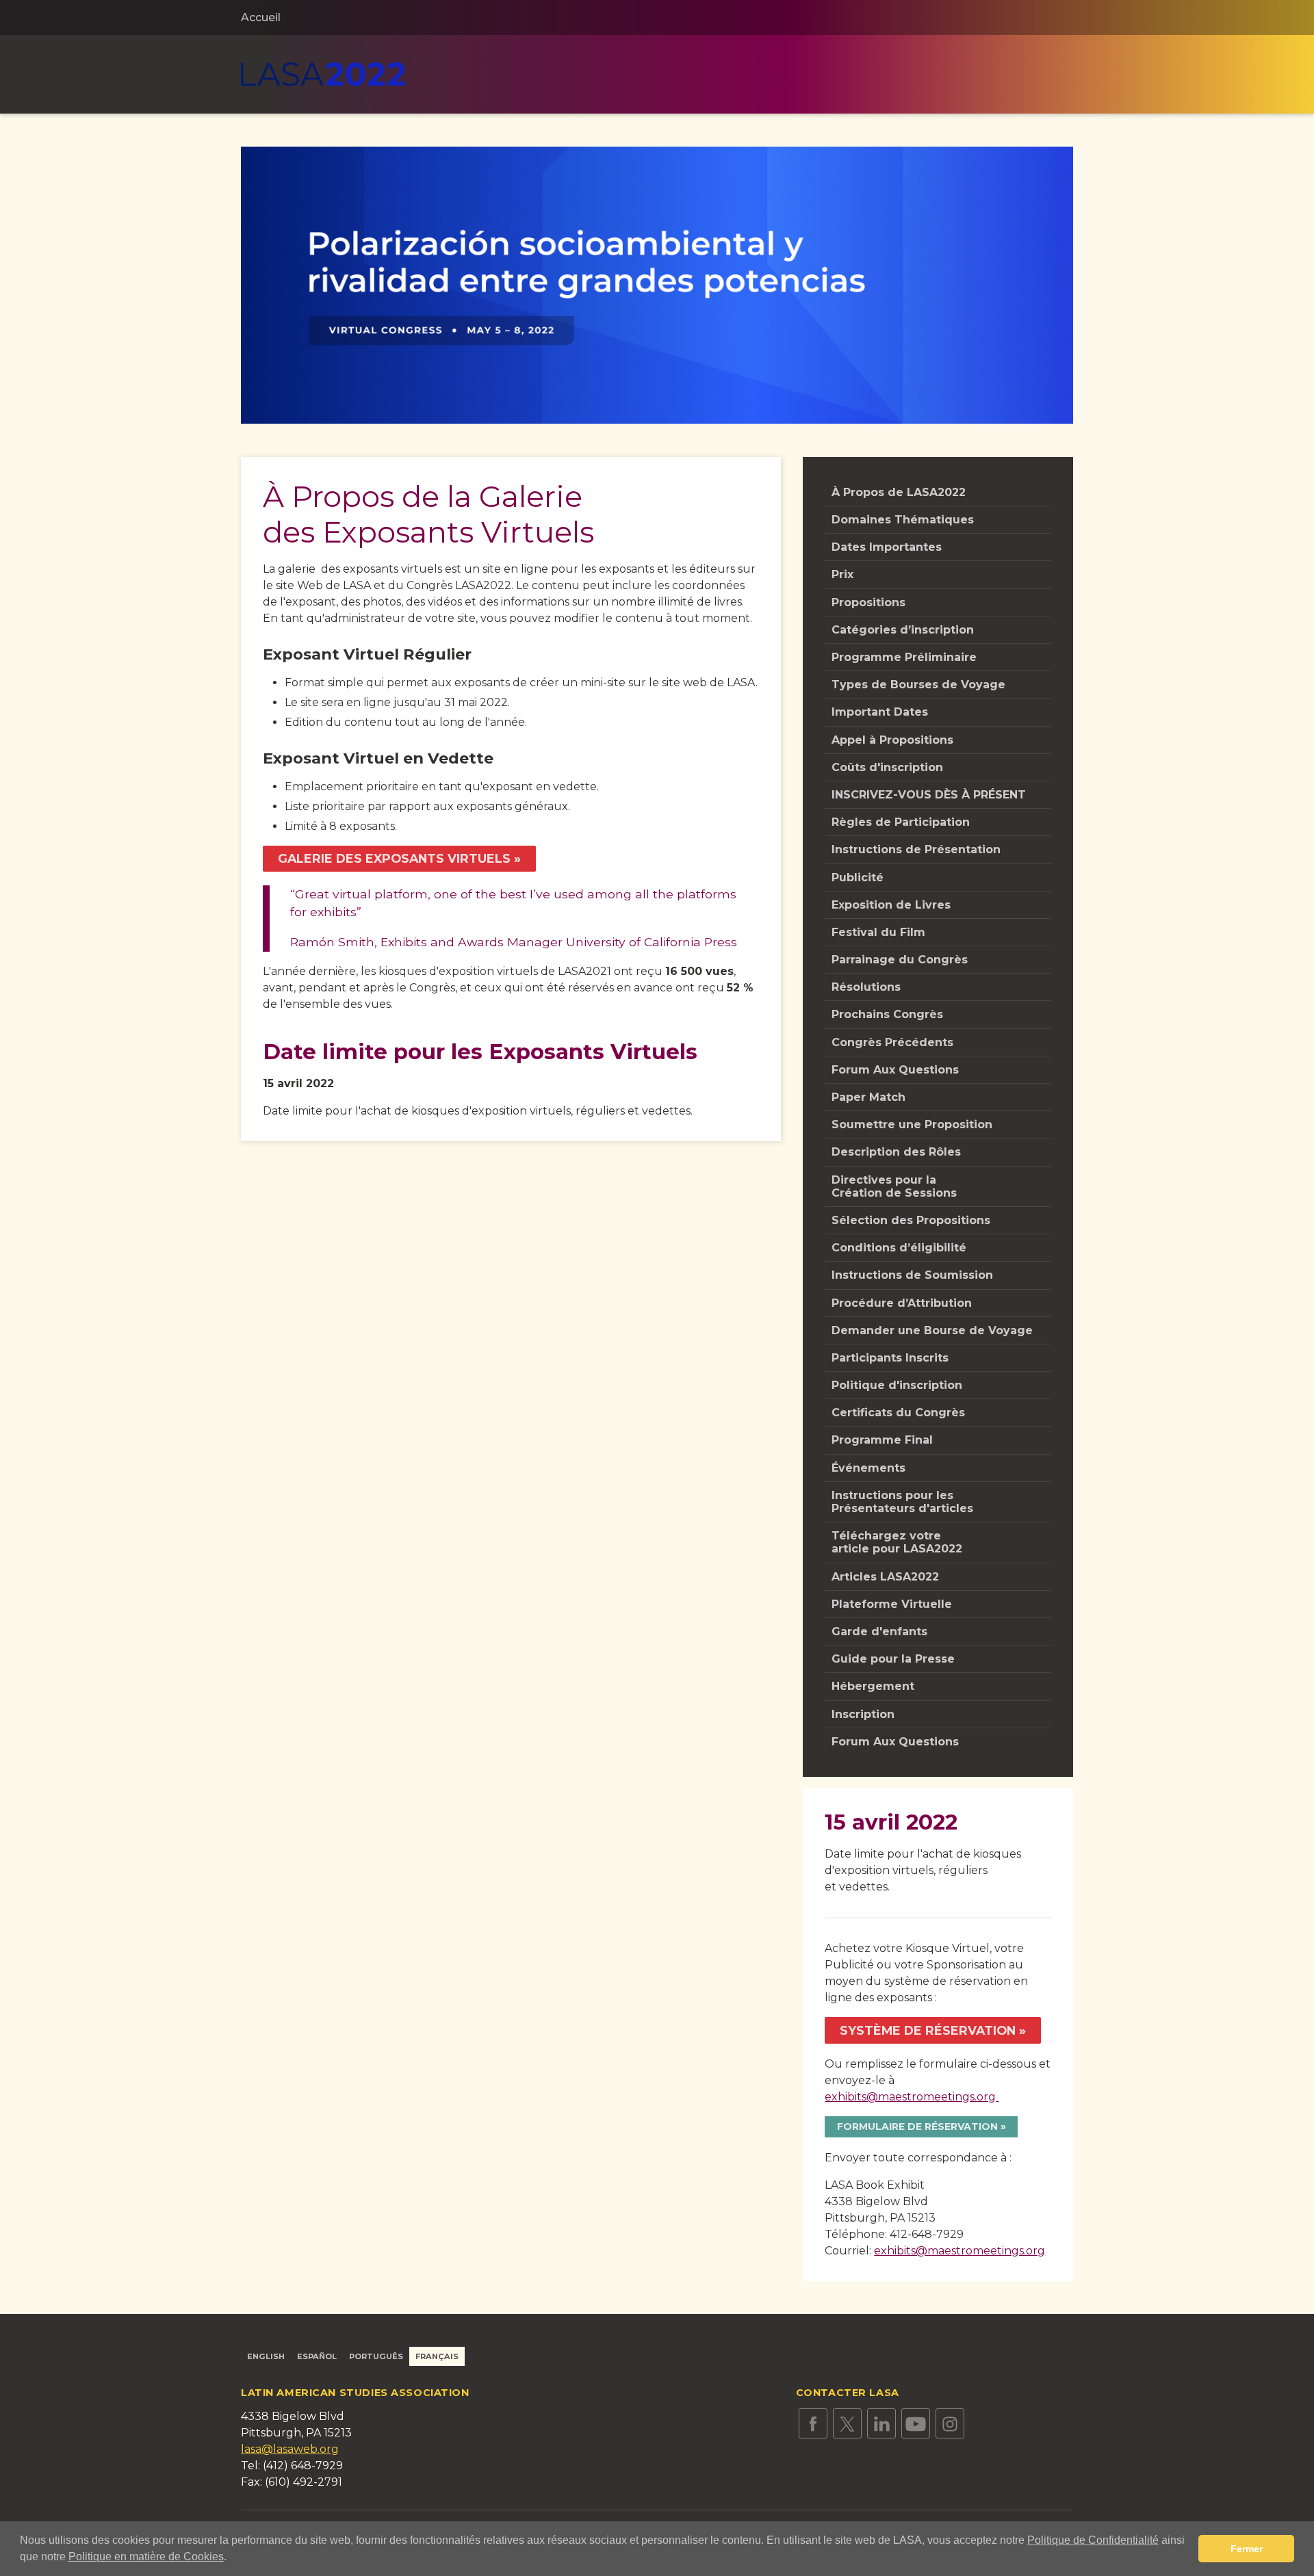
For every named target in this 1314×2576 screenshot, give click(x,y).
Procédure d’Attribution (902, 1303)
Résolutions (866, 987)
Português (376, 2356)
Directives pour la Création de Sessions (894, 1186)
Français (437, 2356)
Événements (868, 1468)
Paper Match (868, 1097)
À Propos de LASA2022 (899, 492)
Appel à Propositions (892, 740)
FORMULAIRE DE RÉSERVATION (917, 2126)
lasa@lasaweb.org (290, 2449)
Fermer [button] (1247, 2549)
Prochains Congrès (887, 1014)
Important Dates (880, 712)
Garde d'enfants (879, 1631)
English (266, 2356)
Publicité (858, 877)
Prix (842, 574)
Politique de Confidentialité (1093, 2540)
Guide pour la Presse (893, 1659)
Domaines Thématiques (903, 520)
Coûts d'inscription (887, 767)
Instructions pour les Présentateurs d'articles (902, 1502)
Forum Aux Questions (895, 1070)
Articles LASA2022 (885, 1577)
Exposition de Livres (891, 905)
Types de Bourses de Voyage (918, 685)
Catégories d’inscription (903, 630)
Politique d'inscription (897, 1385)
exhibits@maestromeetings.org (912, 2097)
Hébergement (873, 1686)
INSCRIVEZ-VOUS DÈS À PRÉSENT (929, 795)
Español (317, 2356)
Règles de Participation (901, 822)
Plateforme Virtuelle (892, 1604)
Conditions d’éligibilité (899, 1248)
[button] (231, 2558)
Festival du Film (878, 932)
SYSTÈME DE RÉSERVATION (928, 2030)
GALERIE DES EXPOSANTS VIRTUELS (394, 858)
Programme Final (882, 1440)
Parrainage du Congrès (900, 960)
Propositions (868, 602)
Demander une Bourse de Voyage (932, 1330)
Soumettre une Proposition (912, 1124)
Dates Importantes (887, 547)
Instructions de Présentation (916, 849)
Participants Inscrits (890, 1358)
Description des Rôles (896, 1152)
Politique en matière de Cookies (146, 2557)
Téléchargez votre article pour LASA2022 (897, 1542)
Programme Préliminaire (904, 657)
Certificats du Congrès (898, 1413)
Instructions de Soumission (912, 1275)
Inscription (863, 1714)
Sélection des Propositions (911, 1220)
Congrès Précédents (892, 1042)
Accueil (261, 17)
